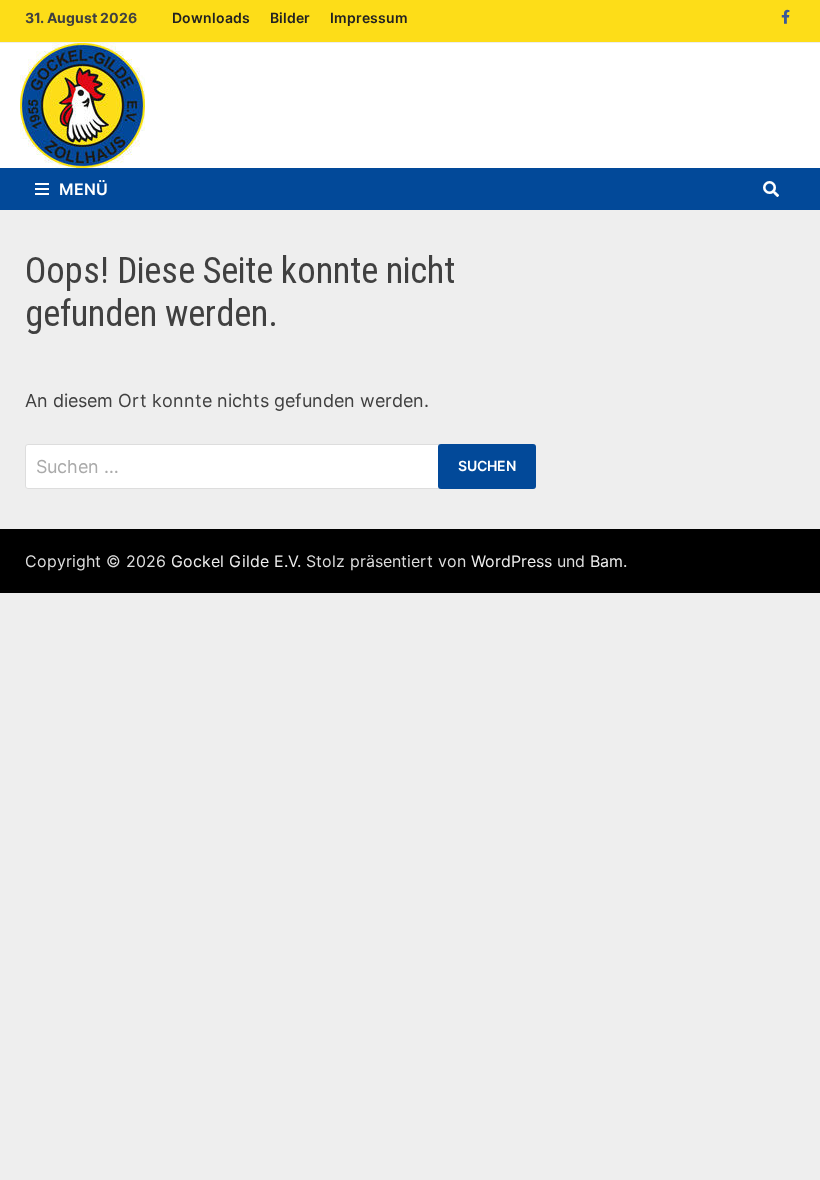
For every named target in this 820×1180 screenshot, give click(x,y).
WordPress (511, 561)
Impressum (369, 17)
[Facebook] (785, 15)
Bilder (290, 17)
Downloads (211, 17)
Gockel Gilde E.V (234, 561)
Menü (83, 189)
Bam (606, 561)
